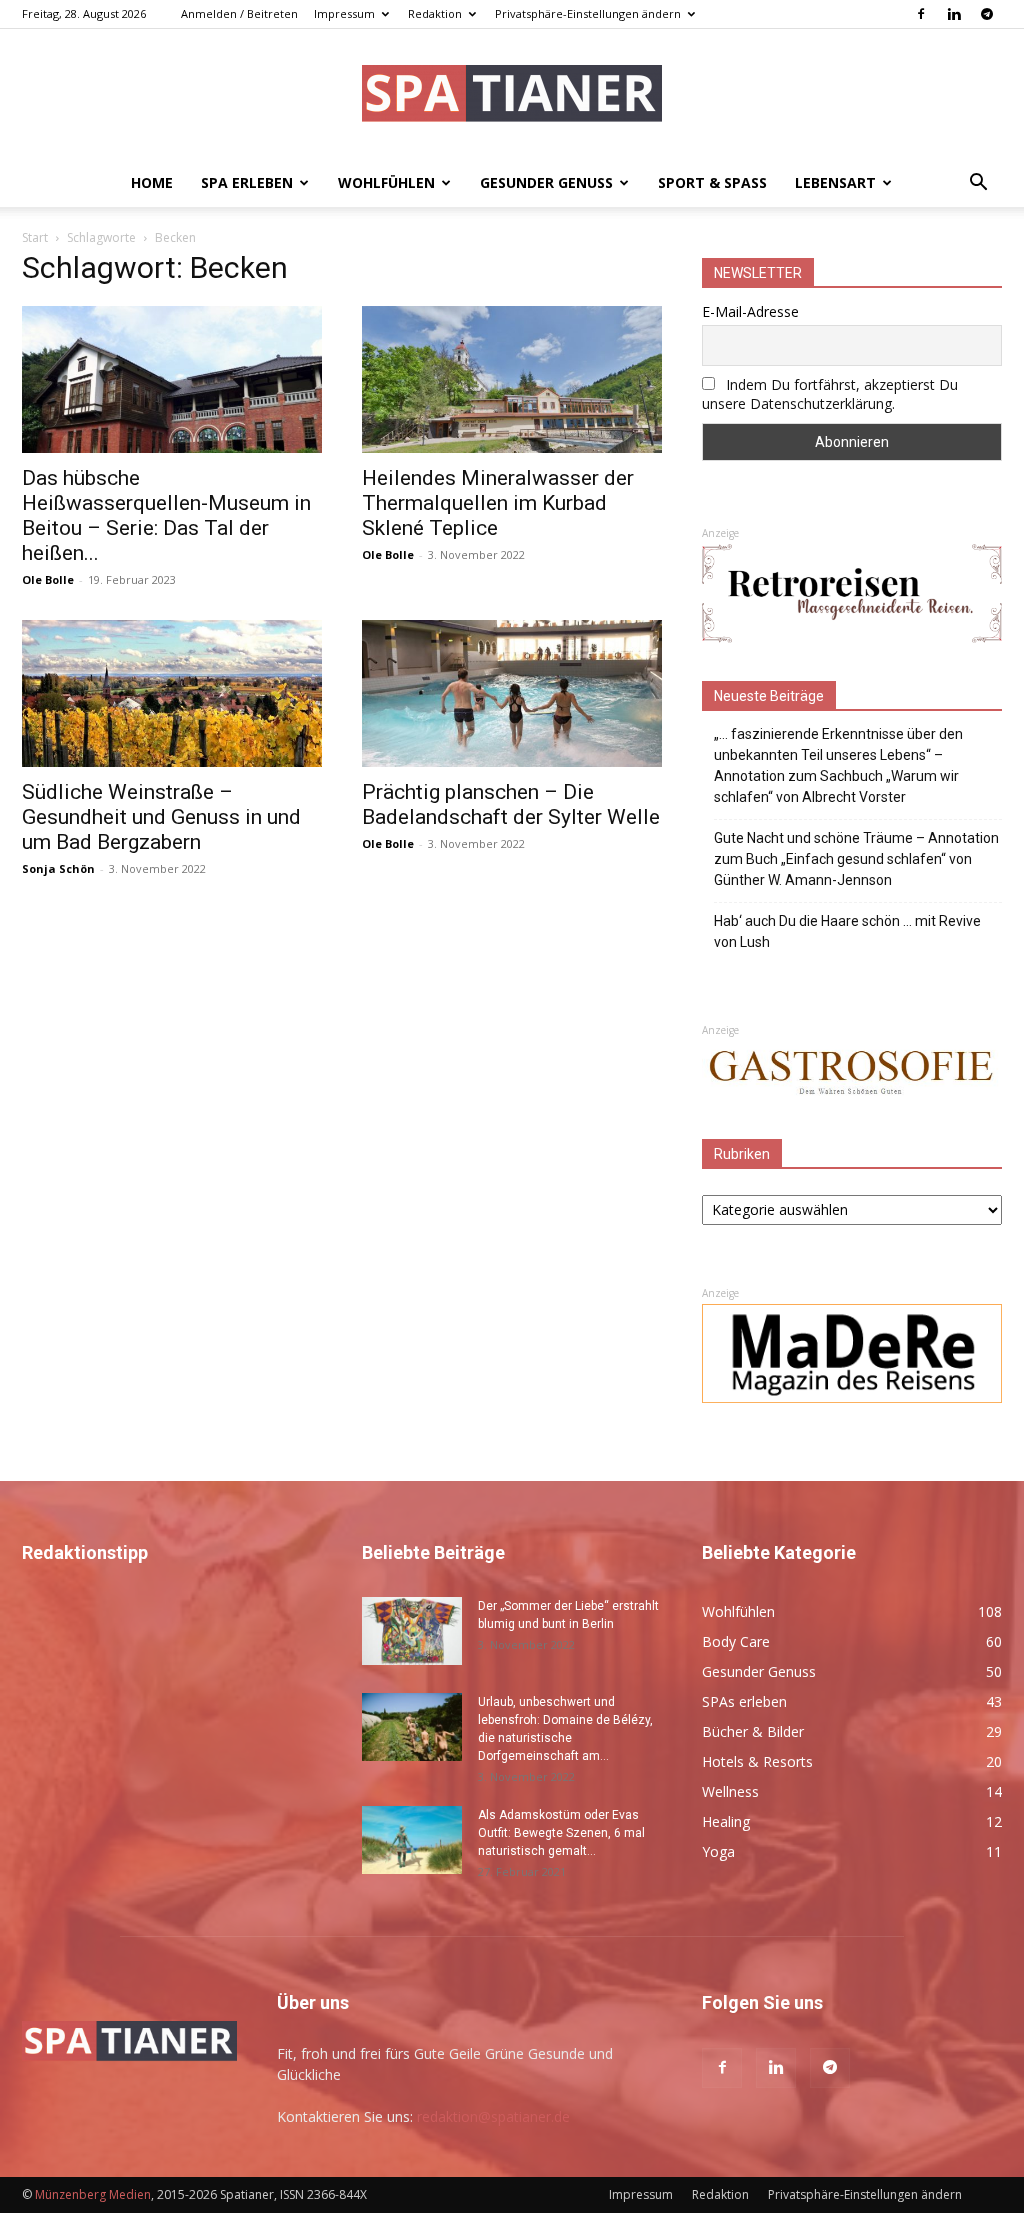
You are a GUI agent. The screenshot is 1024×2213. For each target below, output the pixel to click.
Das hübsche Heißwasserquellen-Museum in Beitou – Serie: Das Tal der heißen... (166, 515)
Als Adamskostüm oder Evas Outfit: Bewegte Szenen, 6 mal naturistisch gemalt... (561, 1833)
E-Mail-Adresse (750, 311)
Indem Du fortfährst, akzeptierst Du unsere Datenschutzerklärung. (830, 394)
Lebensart (835, 182)
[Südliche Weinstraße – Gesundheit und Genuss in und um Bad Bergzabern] (172, 693)
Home (152, 182)
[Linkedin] (954, 14)
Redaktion (435, 13)
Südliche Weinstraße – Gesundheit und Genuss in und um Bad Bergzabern (161, 817)
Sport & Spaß (712, 182)
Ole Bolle (48, 579)
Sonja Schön (58, 868)
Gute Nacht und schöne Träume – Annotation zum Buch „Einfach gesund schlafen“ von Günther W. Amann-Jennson (856, 859)
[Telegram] (987, 14)
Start (35, 237)
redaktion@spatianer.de (493, 2116)
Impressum (344, 13)
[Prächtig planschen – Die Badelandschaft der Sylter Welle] (512, 693)
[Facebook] (921, 14)
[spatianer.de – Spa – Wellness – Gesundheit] (512, 95)
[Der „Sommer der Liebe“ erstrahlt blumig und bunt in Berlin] (412, 1631)
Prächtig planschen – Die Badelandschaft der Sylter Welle (511, 804)
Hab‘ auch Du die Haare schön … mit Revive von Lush (847, 931)
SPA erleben (247, 182)
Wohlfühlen (386, 182)
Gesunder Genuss (546, 182)
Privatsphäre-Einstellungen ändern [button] (588, 13)
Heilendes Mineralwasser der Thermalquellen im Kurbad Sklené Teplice (498, 503)
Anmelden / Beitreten (239, 13)
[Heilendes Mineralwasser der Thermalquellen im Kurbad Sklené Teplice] (512, 379)
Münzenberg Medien (93, 2194)
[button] (978, 184)
